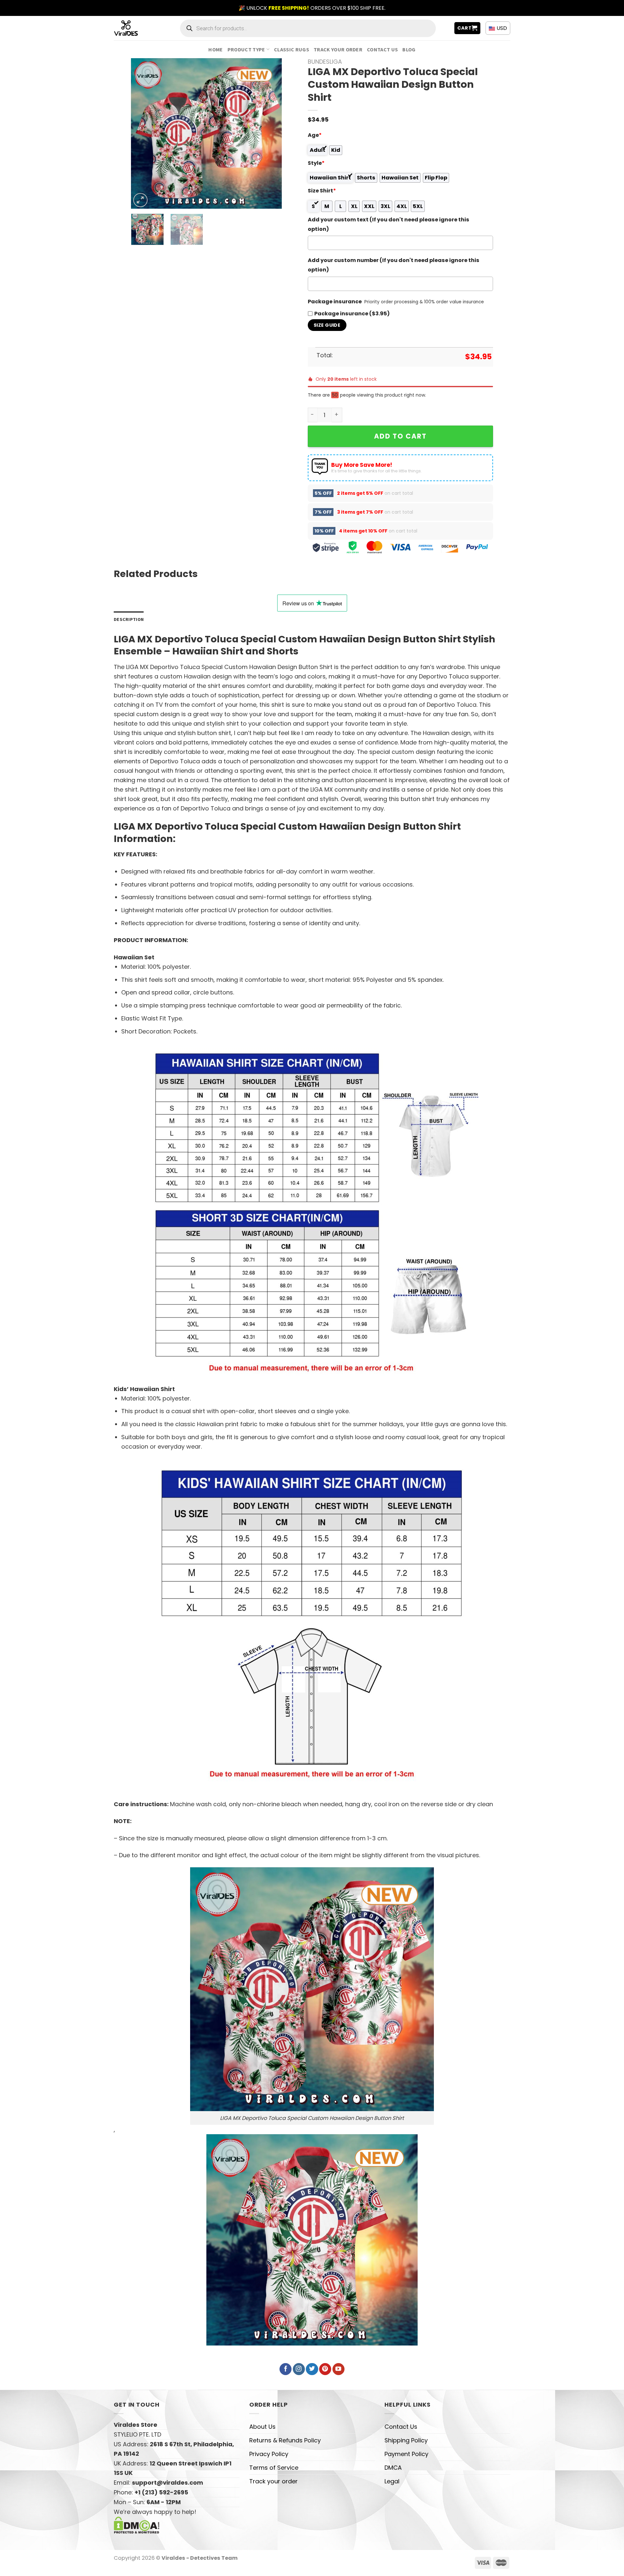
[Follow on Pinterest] (325, 2369)
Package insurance (335, 302)
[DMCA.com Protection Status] (137, 2524)
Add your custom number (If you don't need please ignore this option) (394, 265)
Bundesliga (325, 62)
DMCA (393, 2468)
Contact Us (382, 49)
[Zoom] (140, 200)
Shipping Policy (406, 2440)
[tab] (129, 619)
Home (215, 49)
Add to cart (400, 436)
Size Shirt (322, 191)
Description (129, 619)
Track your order (338, 49)
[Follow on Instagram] (299, 2369)
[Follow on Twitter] (312, 2369)
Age (315, 135)
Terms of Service (274, 2468)
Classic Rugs (292, 49)
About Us (262, 2427)
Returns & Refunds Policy (285, 2440)
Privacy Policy (269, 2454)
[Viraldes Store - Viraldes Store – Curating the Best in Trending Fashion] (133, 28)
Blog (409, 49)
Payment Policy (406, 2454)
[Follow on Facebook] (286, 2369)
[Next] (270, 133)
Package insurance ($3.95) (352, 314)
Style (316, 163)
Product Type (246, 49)
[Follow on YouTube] (338, 2369)
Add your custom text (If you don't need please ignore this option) (389, 224)
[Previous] (142, 133)
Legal (392, 2481)
